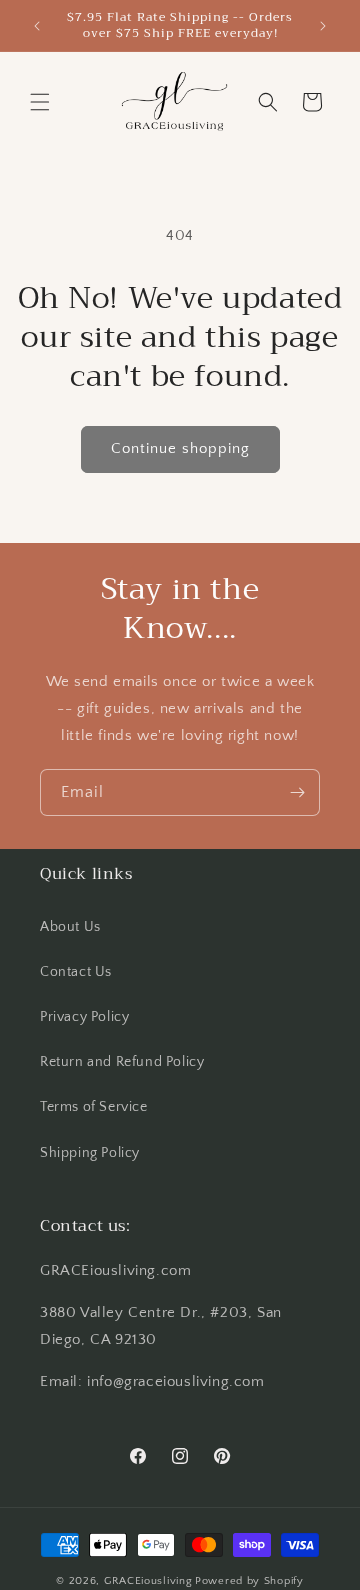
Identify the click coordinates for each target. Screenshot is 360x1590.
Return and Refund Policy (122, 1062)
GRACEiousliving (148, 1581)
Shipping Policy (90, 1153)
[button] (40, 102)
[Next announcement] (323, 26)
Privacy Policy (84, 1017)
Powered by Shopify (249, 1581)
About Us (70, 927)
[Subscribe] (297, 792)
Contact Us (76, 972)
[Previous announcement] (37, 26)
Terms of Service (94, 1107)
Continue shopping (180, 448)
